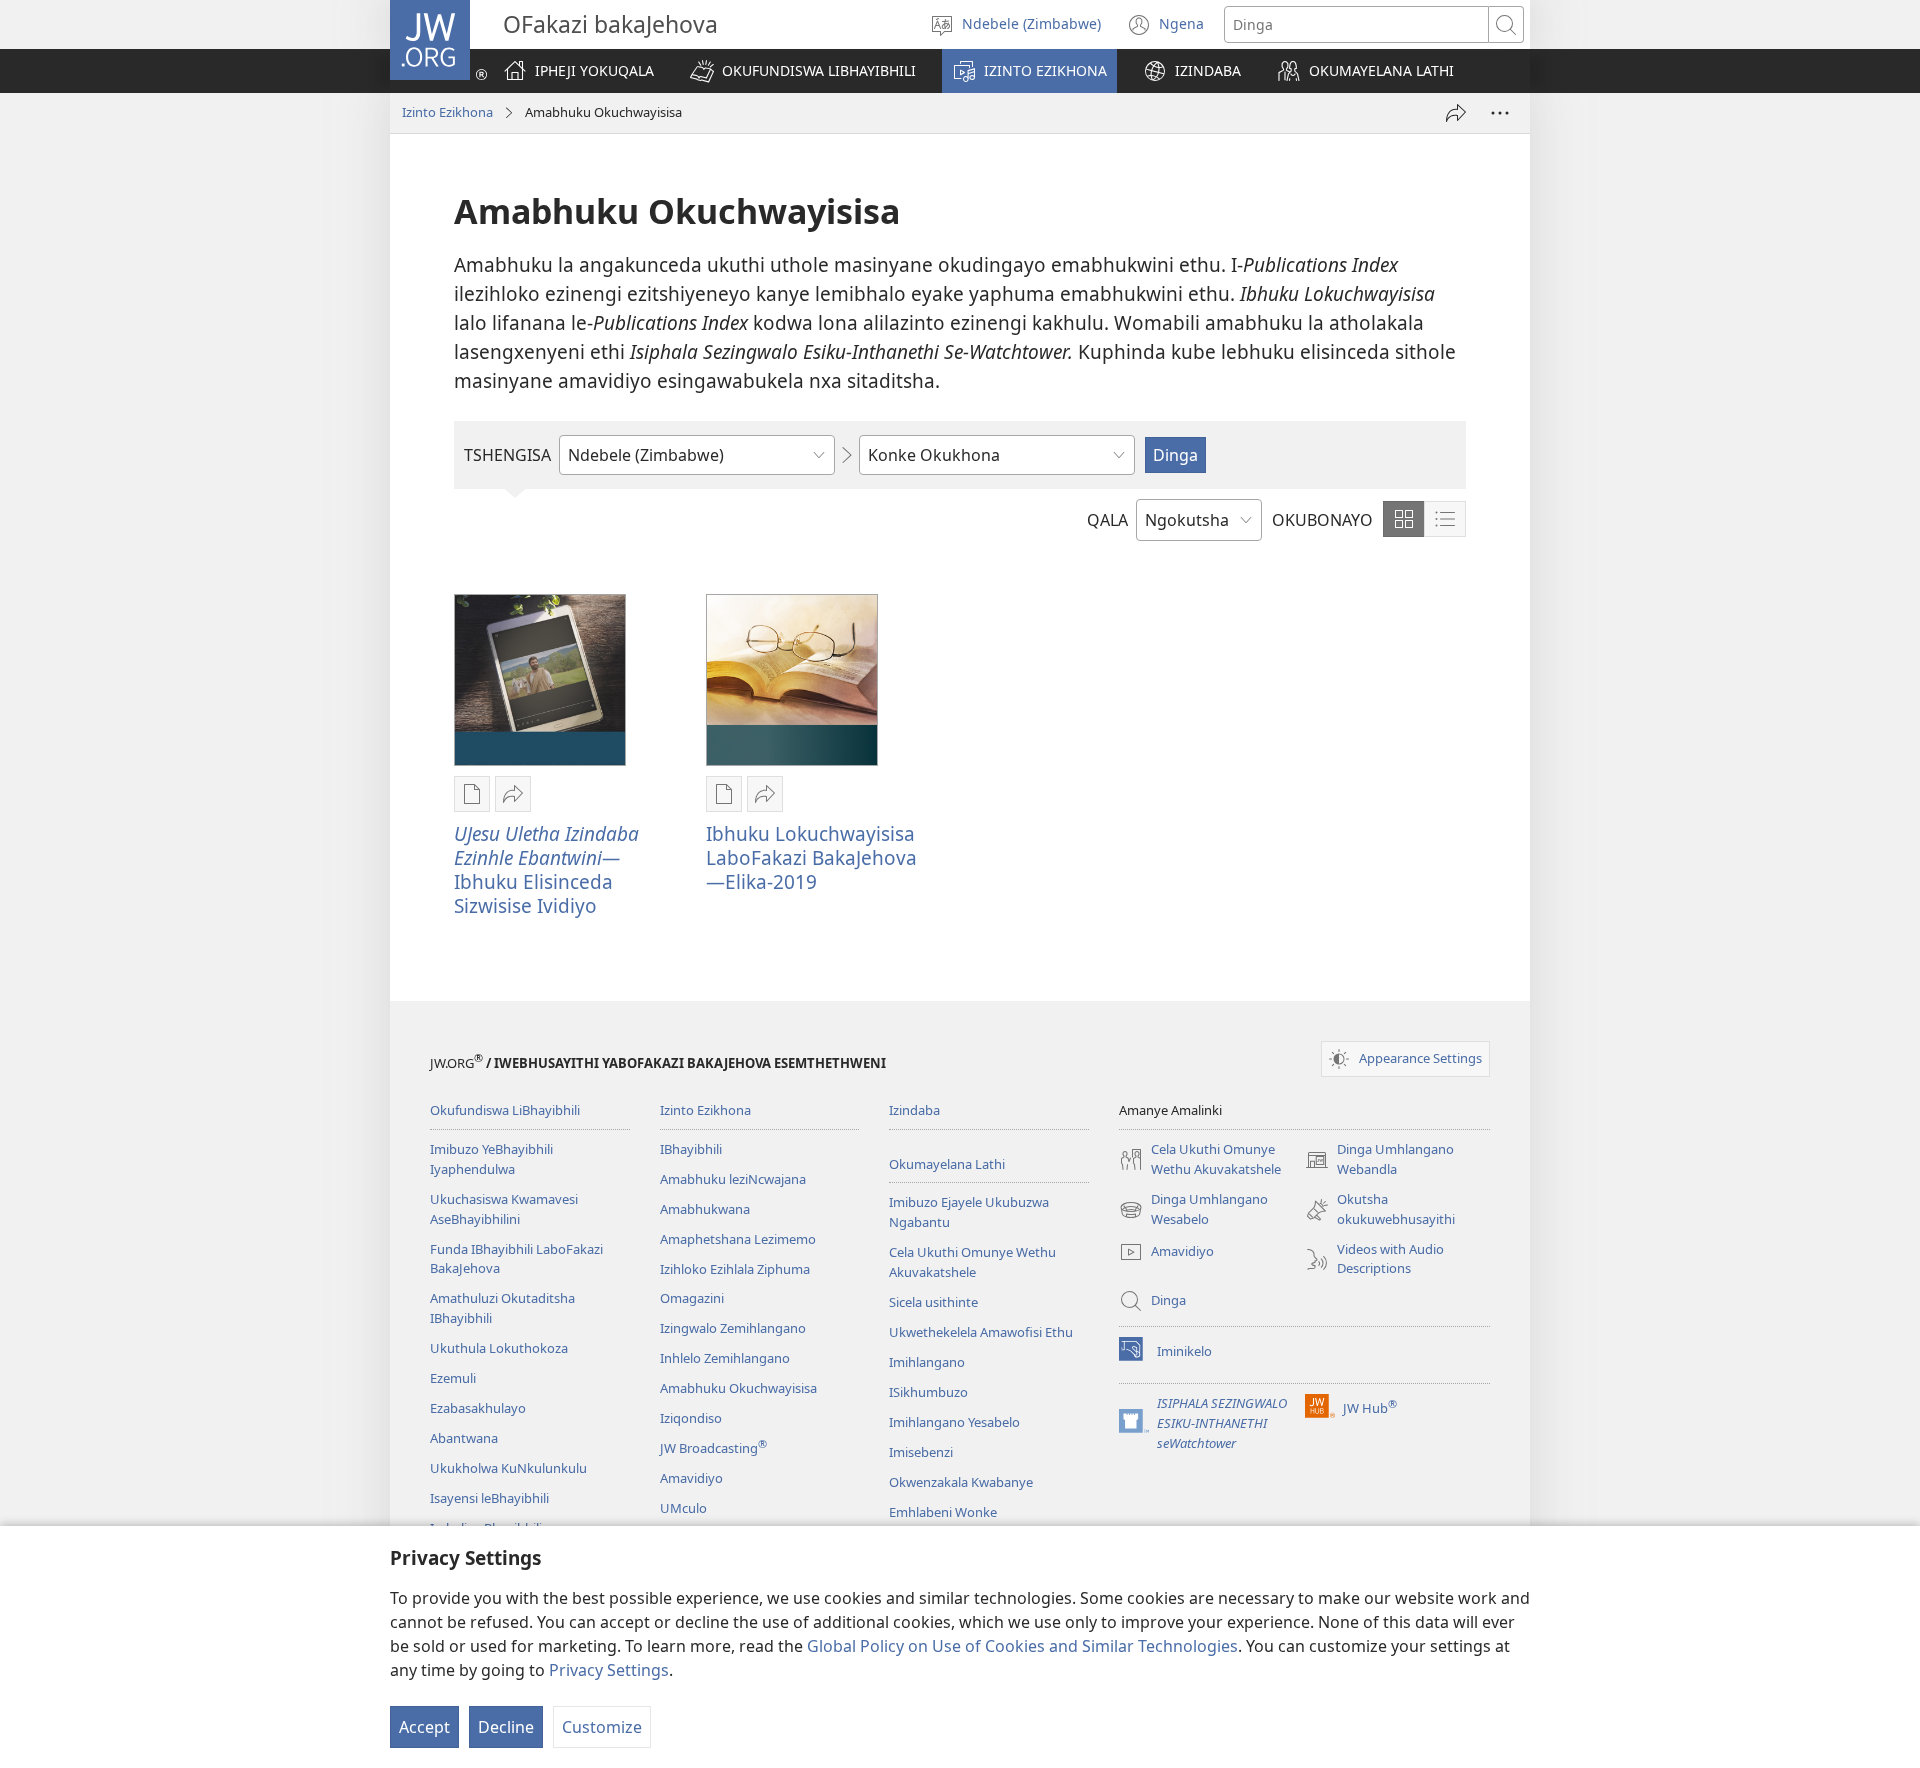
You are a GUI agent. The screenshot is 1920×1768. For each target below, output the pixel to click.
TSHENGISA (507, 455)
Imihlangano (927, 1362)
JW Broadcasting (713, 1448)
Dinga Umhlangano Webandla (1379, 1160)
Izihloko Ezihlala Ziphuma (735, 1269)
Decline (506, 1727)
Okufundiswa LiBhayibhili (505, 1110)
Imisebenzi (921, 1452)
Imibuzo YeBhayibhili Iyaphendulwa (491, 1159)
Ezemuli (453, 1378)
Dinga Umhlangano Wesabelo (1193, 1210)
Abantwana (464, 1438)
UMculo (683, 1508)
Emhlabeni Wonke (943, 1512)
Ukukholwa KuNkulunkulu (508, 1468)
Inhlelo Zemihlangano (725, 1358)
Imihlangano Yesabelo (954, 1422)
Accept (424, 1727)
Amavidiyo (691, 1478)
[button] (803, 71)
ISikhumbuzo (928, 1392)
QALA (1107, 520)
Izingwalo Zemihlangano (733, 1328)
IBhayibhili (691, 1149)
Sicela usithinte (933, 1302)
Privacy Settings (609, 1670)
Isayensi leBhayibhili (489, 1498)
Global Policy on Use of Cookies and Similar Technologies (1022, 1646)
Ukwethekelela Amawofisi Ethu (981, 1332)
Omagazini (692, 1298)
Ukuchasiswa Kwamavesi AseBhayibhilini (504, 1209)
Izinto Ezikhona (447, 112)
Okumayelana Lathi (947, 1164)
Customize (602, 1727)
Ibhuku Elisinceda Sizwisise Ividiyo (546, 869)
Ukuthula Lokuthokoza (499, 1348)
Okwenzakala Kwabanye (961, 1482)
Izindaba (914, 1110)
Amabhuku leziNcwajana (733, 1179)
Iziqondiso (691, 1418)
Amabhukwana (705, 1209)
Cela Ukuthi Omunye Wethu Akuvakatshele (972, 1262)
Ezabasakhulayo (478, 1408)
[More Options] (1500, 113)
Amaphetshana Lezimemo (738, 1239)
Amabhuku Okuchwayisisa (738, 1388)
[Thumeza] (1456, 113)
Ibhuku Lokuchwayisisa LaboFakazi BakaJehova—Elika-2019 (811, 857)
